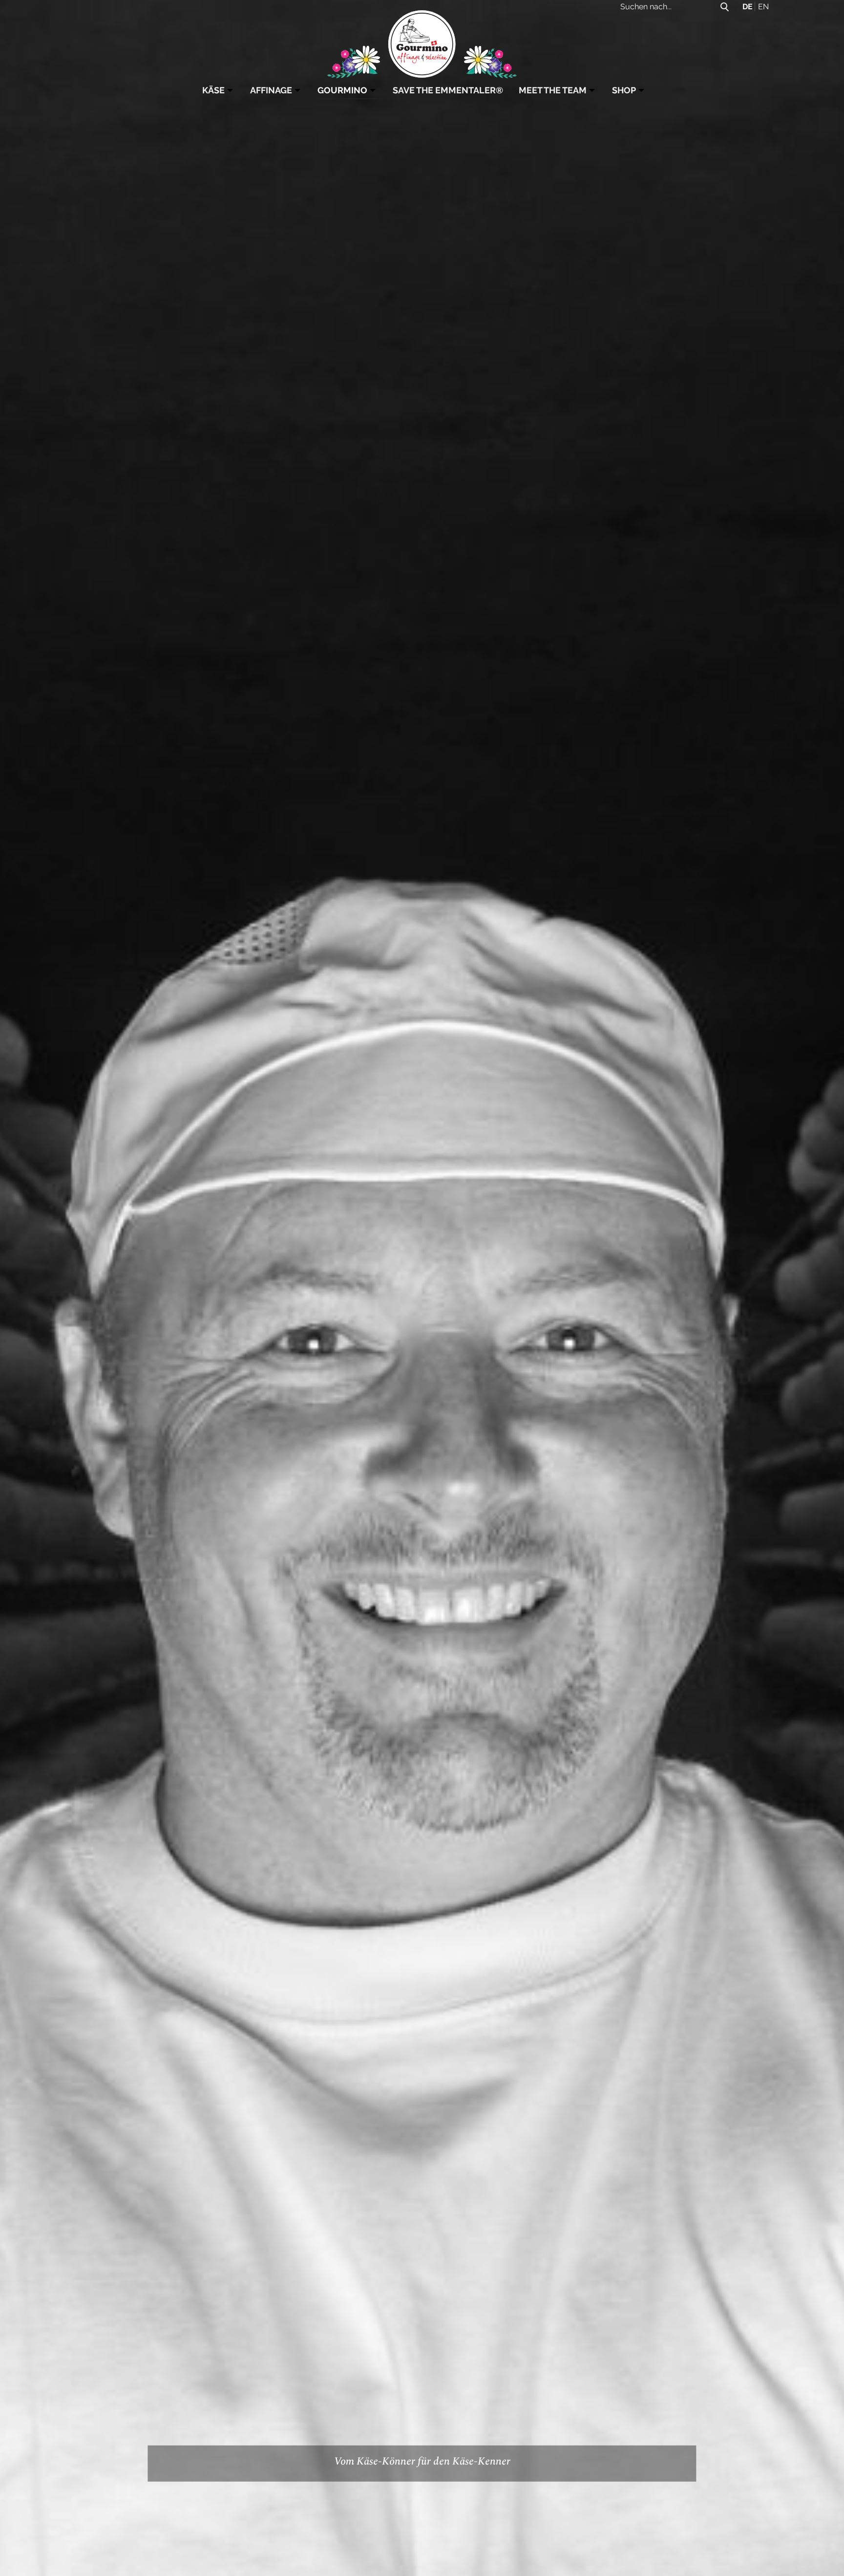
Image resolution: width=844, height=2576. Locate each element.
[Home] (422, 42)
